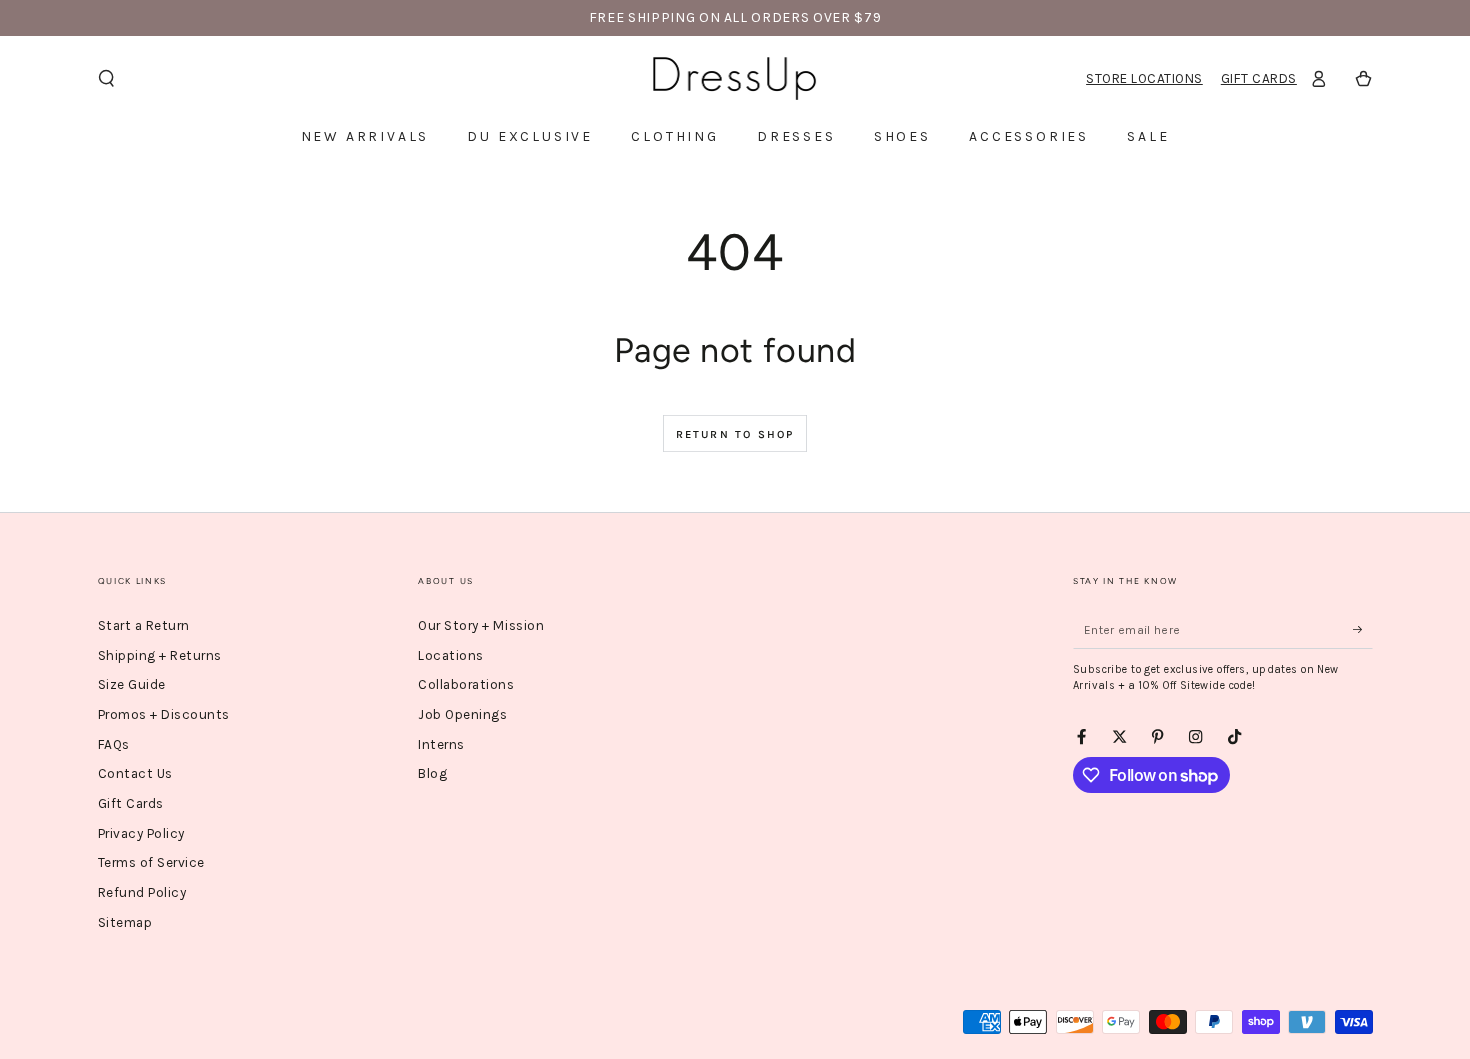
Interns (441, 744)
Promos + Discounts (164, 714)
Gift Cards (1259, 78)
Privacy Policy (141, 833)
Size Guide (132, 684)
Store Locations (1144, 78)
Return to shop (735, 434)
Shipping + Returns (160, 655)
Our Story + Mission (481, 625)
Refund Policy (142, 892)
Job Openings (462, 714)
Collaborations (466, 684)
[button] (107, 78)
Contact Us (135, 773)
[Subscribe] (1363, 629)
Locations (451, 655)
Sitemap (125, 922)
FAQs (114, 744)
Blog (432, 773)
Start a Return (144, 625)
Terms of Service (151, 862)
